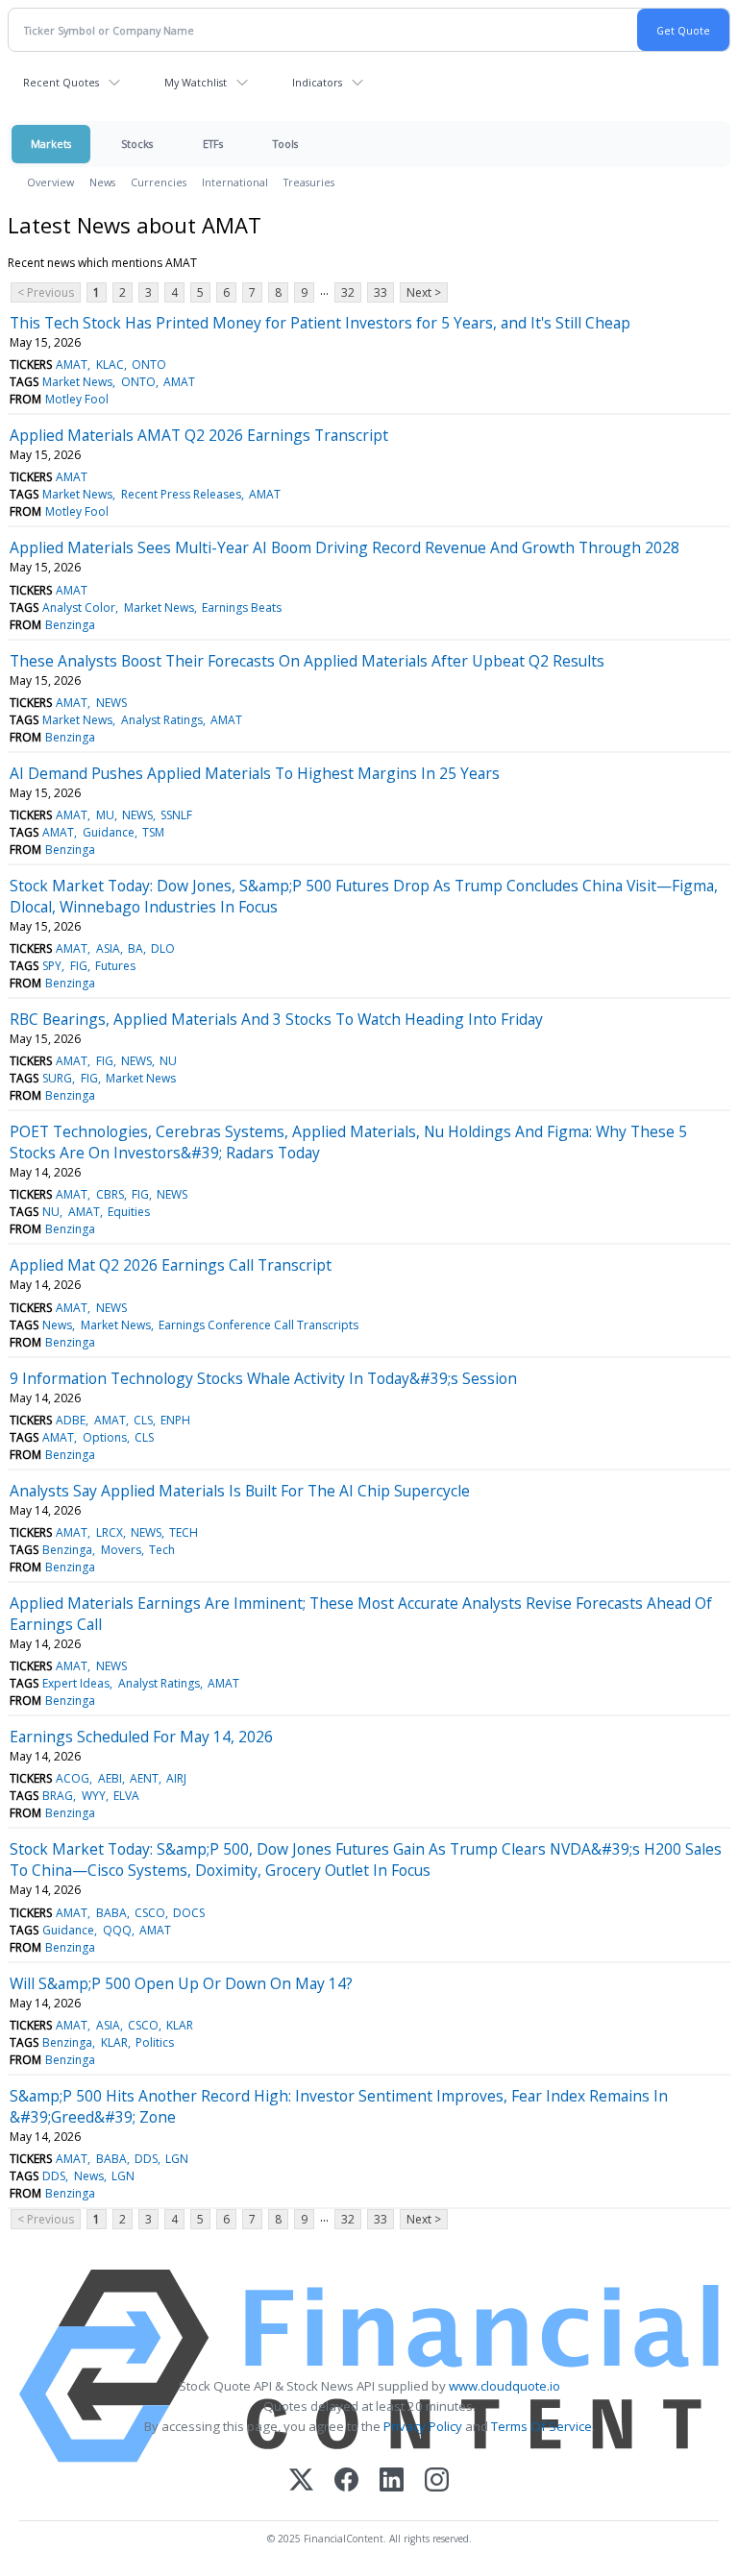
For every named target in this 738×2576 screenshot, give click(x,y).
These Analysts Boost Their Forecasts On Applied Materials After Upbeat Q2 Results (307, 661)
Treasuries (309, 182)
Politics (155, 2042)
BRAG (58, 1796)
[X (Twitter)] (301, 2481)
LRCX (110, 1532)
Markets (51, 144)
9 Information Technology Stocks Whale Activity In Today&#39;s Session (263, 1378)
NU (168, 1061)
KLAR (180, 2025)
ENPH (175, 1420)
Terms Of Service (541, 2426)
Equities (129, 1212)
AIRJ (176, 1778)
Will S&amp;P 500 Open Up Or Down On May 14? (181, 1983)
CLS (143, 1420)
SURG (57, 1078)
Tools (285, 144)
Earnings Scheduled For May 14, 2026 (141, 1737)
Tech (162, 1550)
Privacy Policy (423, 2426)
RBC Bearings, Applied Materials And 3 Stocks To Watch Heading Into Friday (276, 1019)
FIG (79, 966)
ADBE (71, 1420)
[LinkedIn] (392, 2481)
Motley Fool (77, 399)
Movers (121, 1550)
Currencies (159, 182)
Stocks (137, 144)
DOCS (189, 1913)
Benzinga (70, 625)
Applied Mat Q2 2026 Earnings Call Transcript (171, 1265)
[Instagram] (437, 2481)
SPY (52, 966)
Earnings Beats (242, 608)
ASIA (108, 948)
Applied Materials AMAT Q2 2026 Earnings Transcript (199, 435)
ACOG (73, 1778)
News (102, 182)
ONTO (149, 365)
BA (135, 948)
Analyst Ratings (162, 720)
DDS (146, 2159)
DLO (163, 948)
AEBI (110, 1778)
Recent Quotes (61, 82)
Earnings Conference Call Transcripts (258, 1325)
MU (105, 815)
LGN (177, 2159)
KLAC (110, 365)
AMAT (72, 365)
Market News (77, 382)
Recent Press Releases (181, 494)
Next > (424, 292)
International (235, 182)
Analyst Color (79, 608)
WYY (94, 1796)
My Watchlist (196, 82)
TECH (184, 1532)
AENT (144, 1778)
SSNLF (176, 815)
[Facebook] (346, 2481)
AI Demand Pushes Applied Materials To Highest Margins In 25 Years (255, 773)
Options (105, 1437)
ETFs (213, 144)
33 (381, 292)
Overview (50, 182)
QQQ (117, 1930)
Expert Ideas (76, 1683)
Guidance (109, 832)
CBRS (110, 1194)
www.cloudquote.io (504, 2386)
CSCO (150, 1913)
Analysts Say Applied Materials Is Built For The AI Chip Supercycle (240, 1491)
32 (348, 292)
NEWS (111, 703)
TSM (153, 832)
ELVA (126, 1796)
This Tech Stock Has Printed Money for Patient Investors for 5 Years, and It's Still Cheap (320, 323)
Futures (115, 966)
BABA (111, 1913)
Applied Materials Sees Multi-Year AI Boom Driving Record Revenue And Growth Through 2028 (344, 547)
